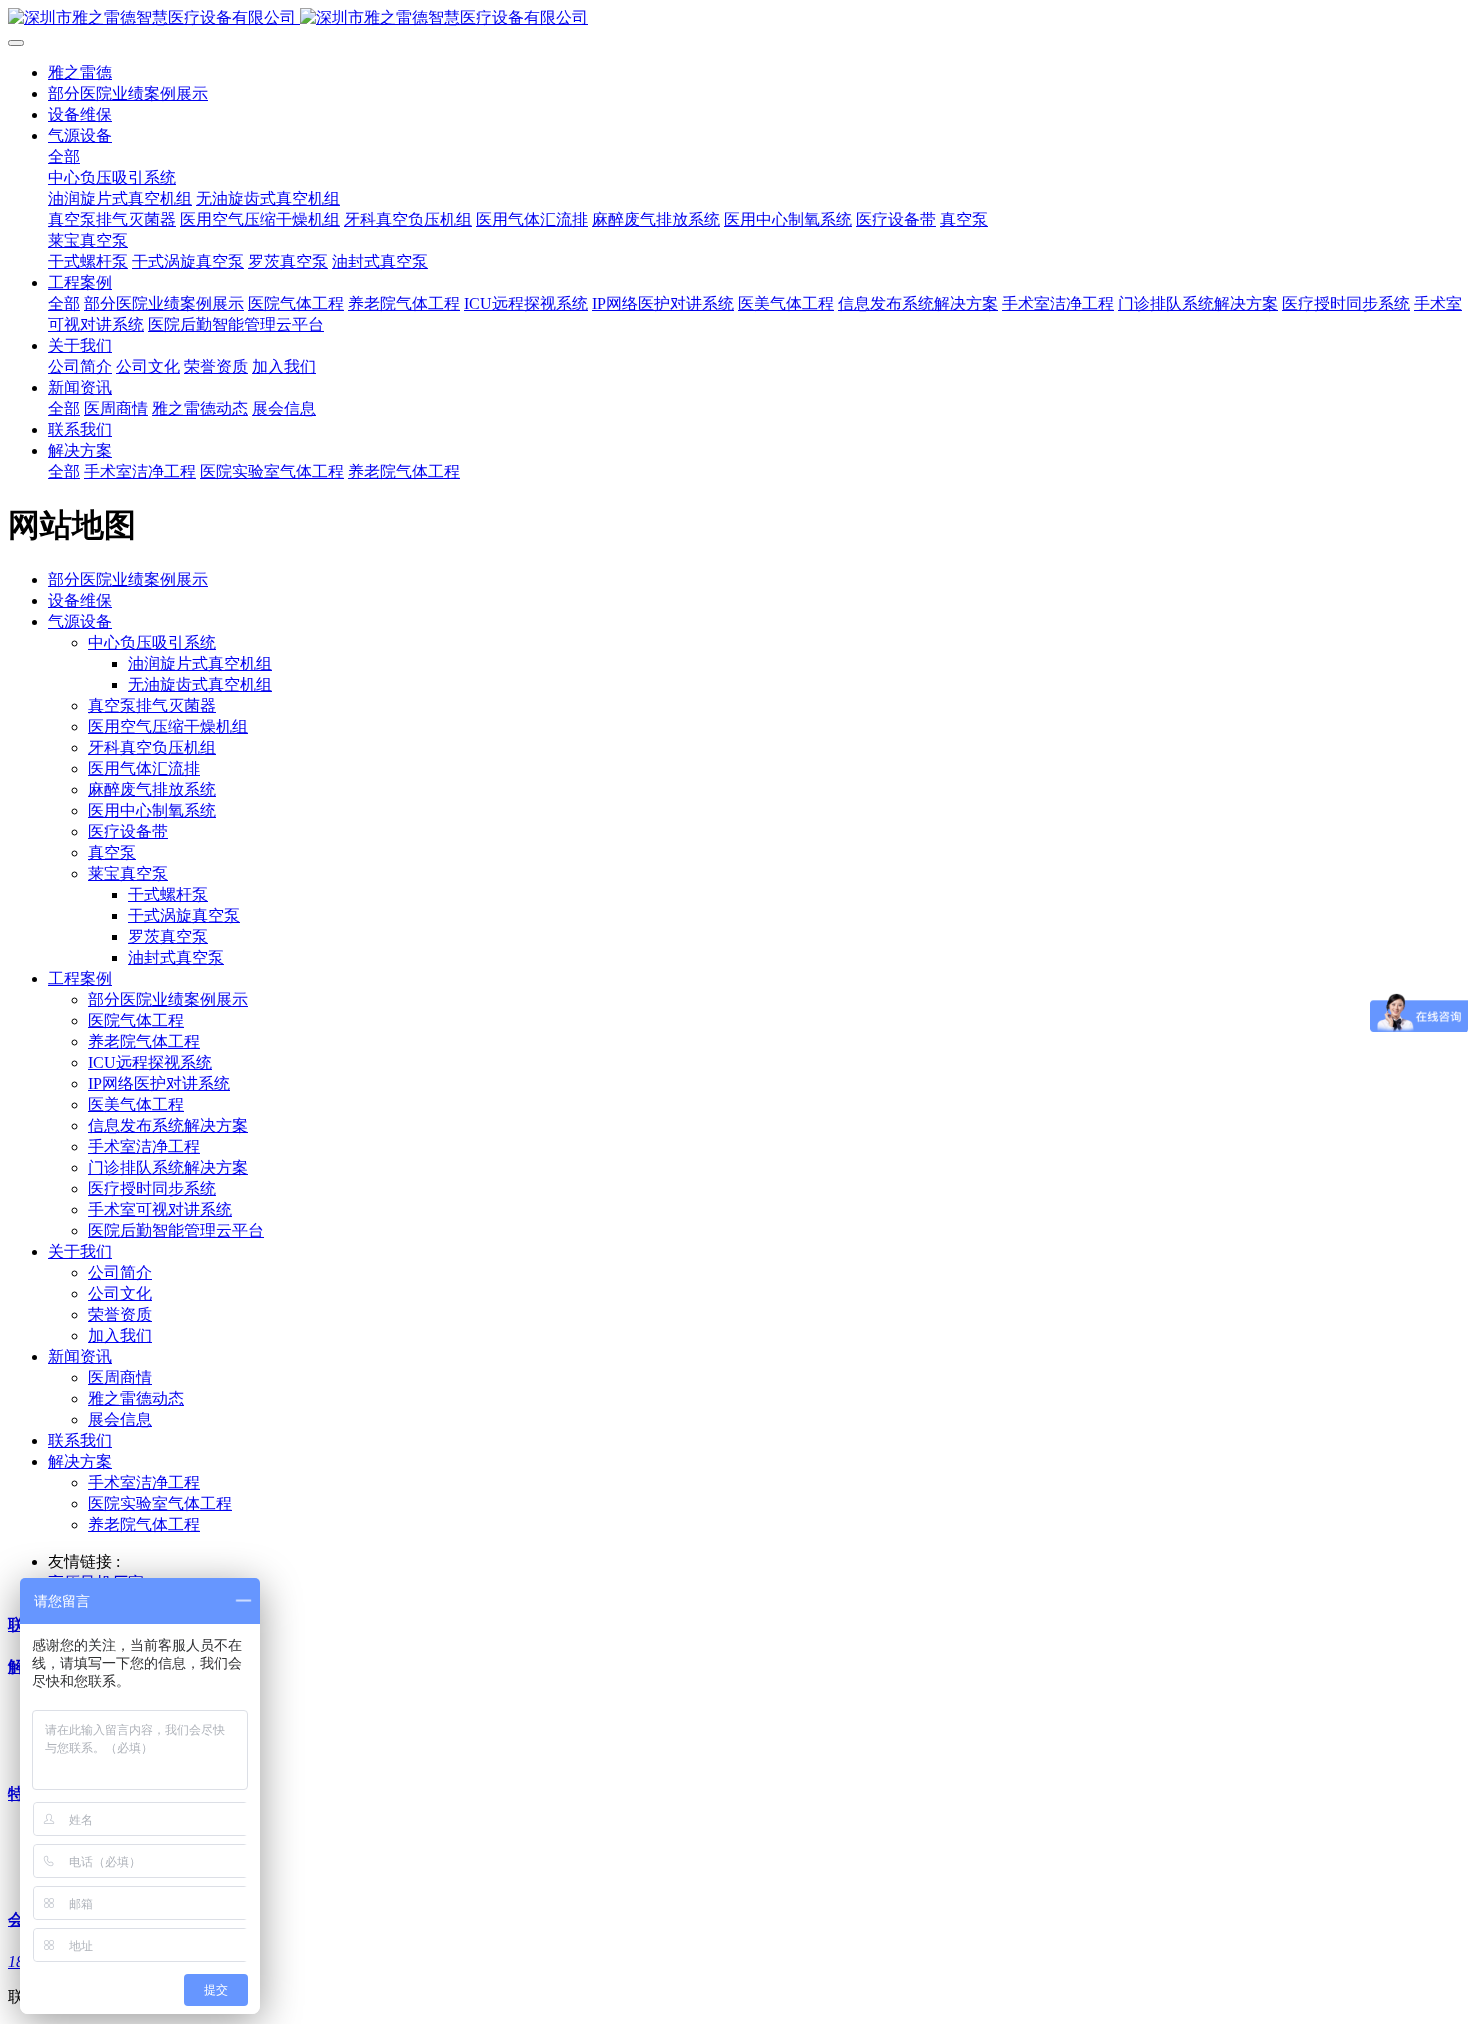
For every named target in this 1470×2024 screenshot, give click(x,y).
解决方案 (80, 1461)
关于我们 (80, 1251)
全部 (64, 156)
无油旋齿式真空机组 (200, 684)
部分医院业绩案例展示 (128, 579)
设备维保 (80, 600)
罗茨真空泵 (168, 936)
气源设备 (80, 621)
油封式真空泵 (176, 957)
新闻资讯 (80, 1356)
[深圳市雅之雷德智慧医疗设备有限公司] (735, 18)
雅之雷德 (80, 72)
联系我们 (80, 1440)
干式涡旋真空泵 (184, 915)
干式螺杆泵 (168, 894)
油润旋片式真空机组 (200, 663)
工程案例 (80, 978)
